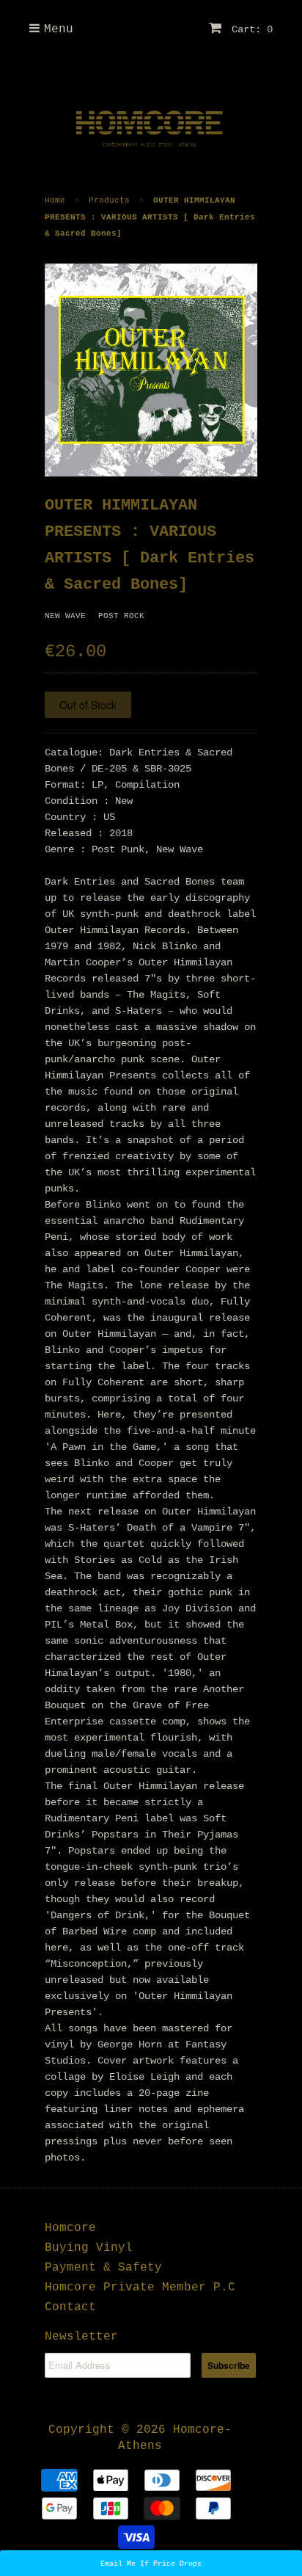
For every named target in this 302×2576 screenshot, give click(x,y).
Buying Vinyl (89, 2248)
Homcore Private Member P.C (140, 2287)
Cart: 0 (249, 29)
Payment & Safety (103, 2268)
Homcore (70, 2228)
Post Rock (121, 616)
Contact (70, 2307)
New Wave (65, 616)
